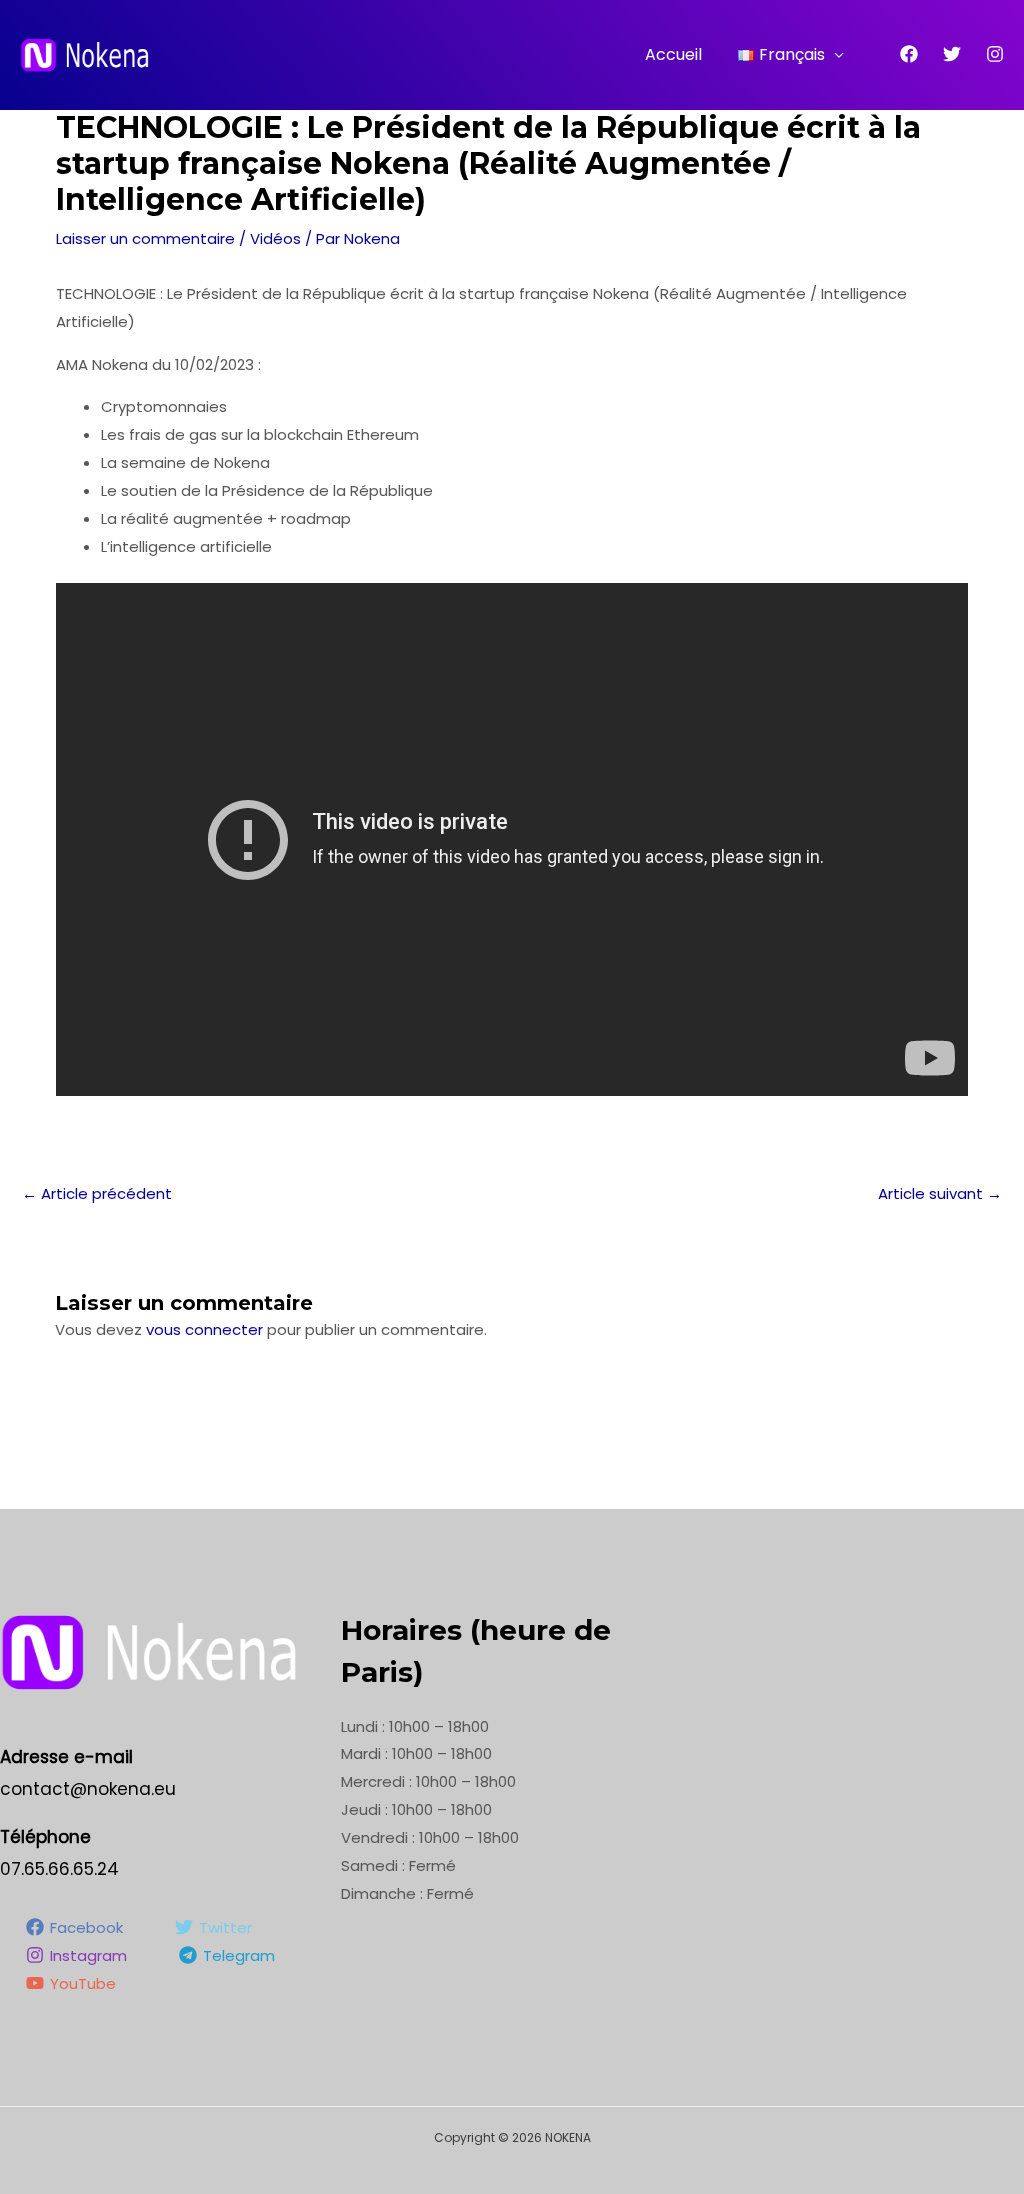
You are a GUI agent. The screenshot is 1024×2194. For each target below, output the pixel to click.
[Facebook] (909, 54)
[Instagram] (995, 54)
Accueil (673, 54)
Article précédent (97, 1193)
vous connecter (204, 1329)
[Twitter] (952, 54)
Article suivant (940, 1193)
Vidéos (275, 238)
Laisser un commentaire (145, 238)
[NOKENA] (85, 53)
